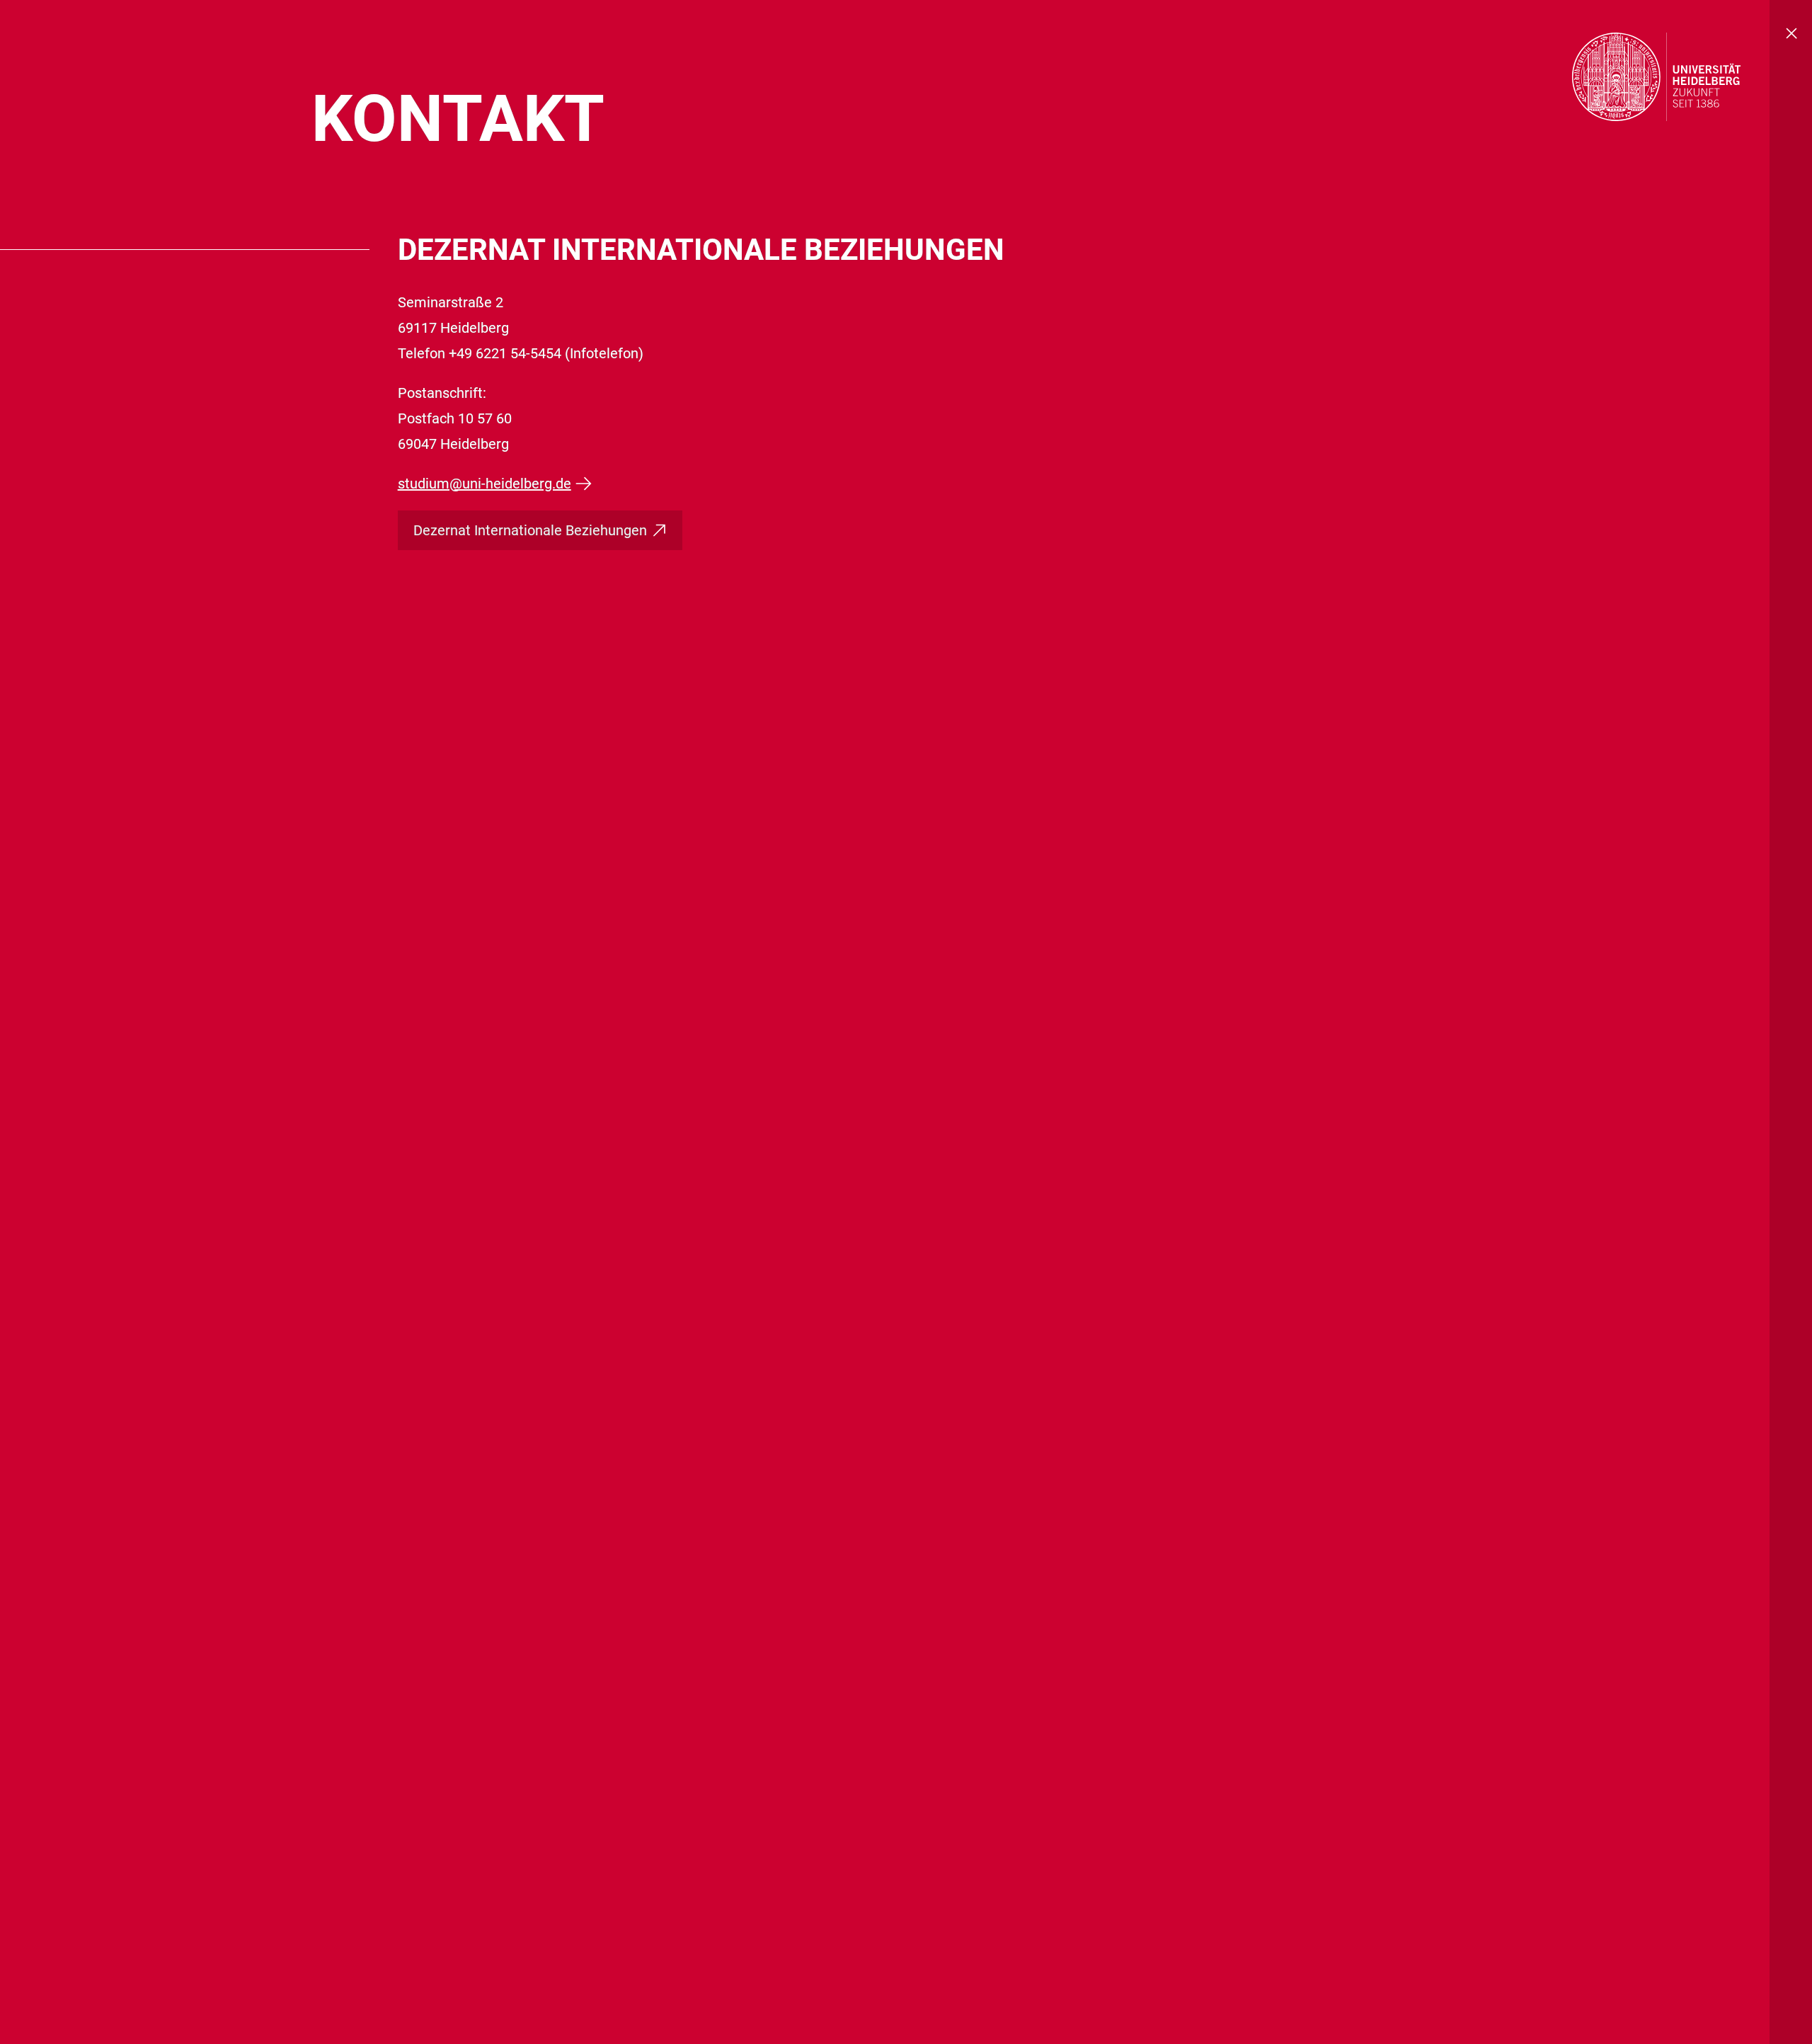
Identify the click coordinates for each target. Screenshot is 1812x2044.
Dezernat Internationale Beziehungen (530, 530)
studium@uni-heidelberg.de (484, 484)
